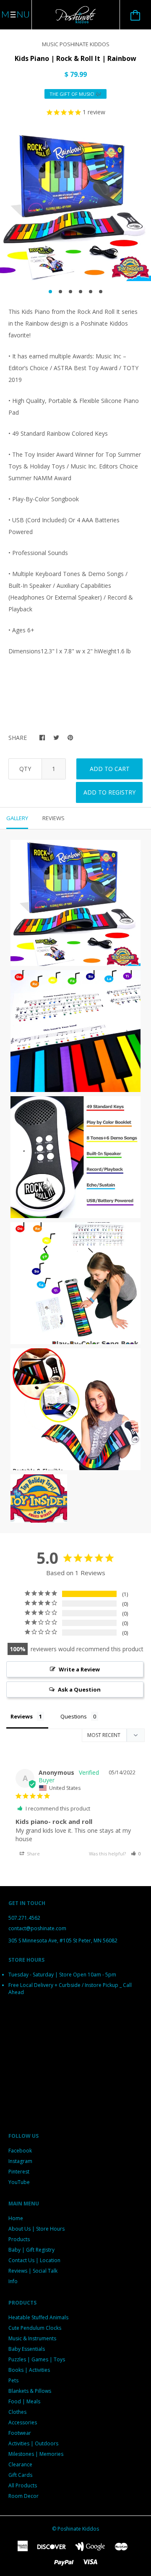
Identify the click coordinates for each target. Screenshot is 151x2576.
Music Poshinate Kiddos (76, 44)
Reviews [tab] (53, 818)
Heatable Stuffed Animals (38, 2317)
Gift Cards (20, 2475)
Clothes (17, 2412)
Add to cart (110, 769)
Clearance (20, 2464)
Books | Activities (29, 2370)
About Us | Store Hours (36, 2229)
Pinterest (19, 2172)
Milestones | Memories (36, 2454)
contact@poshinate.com (37, 1928)
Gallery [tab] (17, 818)
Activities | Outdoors (33, 2443)
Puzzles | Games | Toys (37, 2359)
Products (19, 2239)
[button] (136, 1854)
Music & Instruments (32, 2338)
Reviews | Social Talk (33, 2271)
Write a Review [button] (79, 1669)
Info (13, 2281)
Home (16, 2218)
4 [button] (81, 292)
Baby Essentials (27, 2349)
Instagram (20, 2161)
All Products (23, 2485)
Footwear (20, 2433)
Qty (25, 769)
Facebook (20, 2151)
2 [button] (60, 292)
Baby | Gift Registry (31, 2250)
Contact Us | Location (34, 2260)
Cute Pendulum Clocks (35, 2328)
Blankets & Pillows (30, 2391)
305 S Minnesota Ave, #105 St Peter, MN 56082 (63, 1941)
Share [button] (33, 1854)
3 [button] (70, 292)
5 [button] (91, 292)
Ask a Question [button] (79, 1689)
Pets (13, 2380)
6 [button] (101, 292)
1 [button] (50, 292)
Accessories (23, 2422)
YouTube (19, 2182)
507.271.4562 (24, 1918)
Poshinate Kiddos (78, 2529)
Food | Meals (24, 2401)
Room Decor (23, 2496)
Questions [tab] (74, 1716)
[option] (75, 205)
